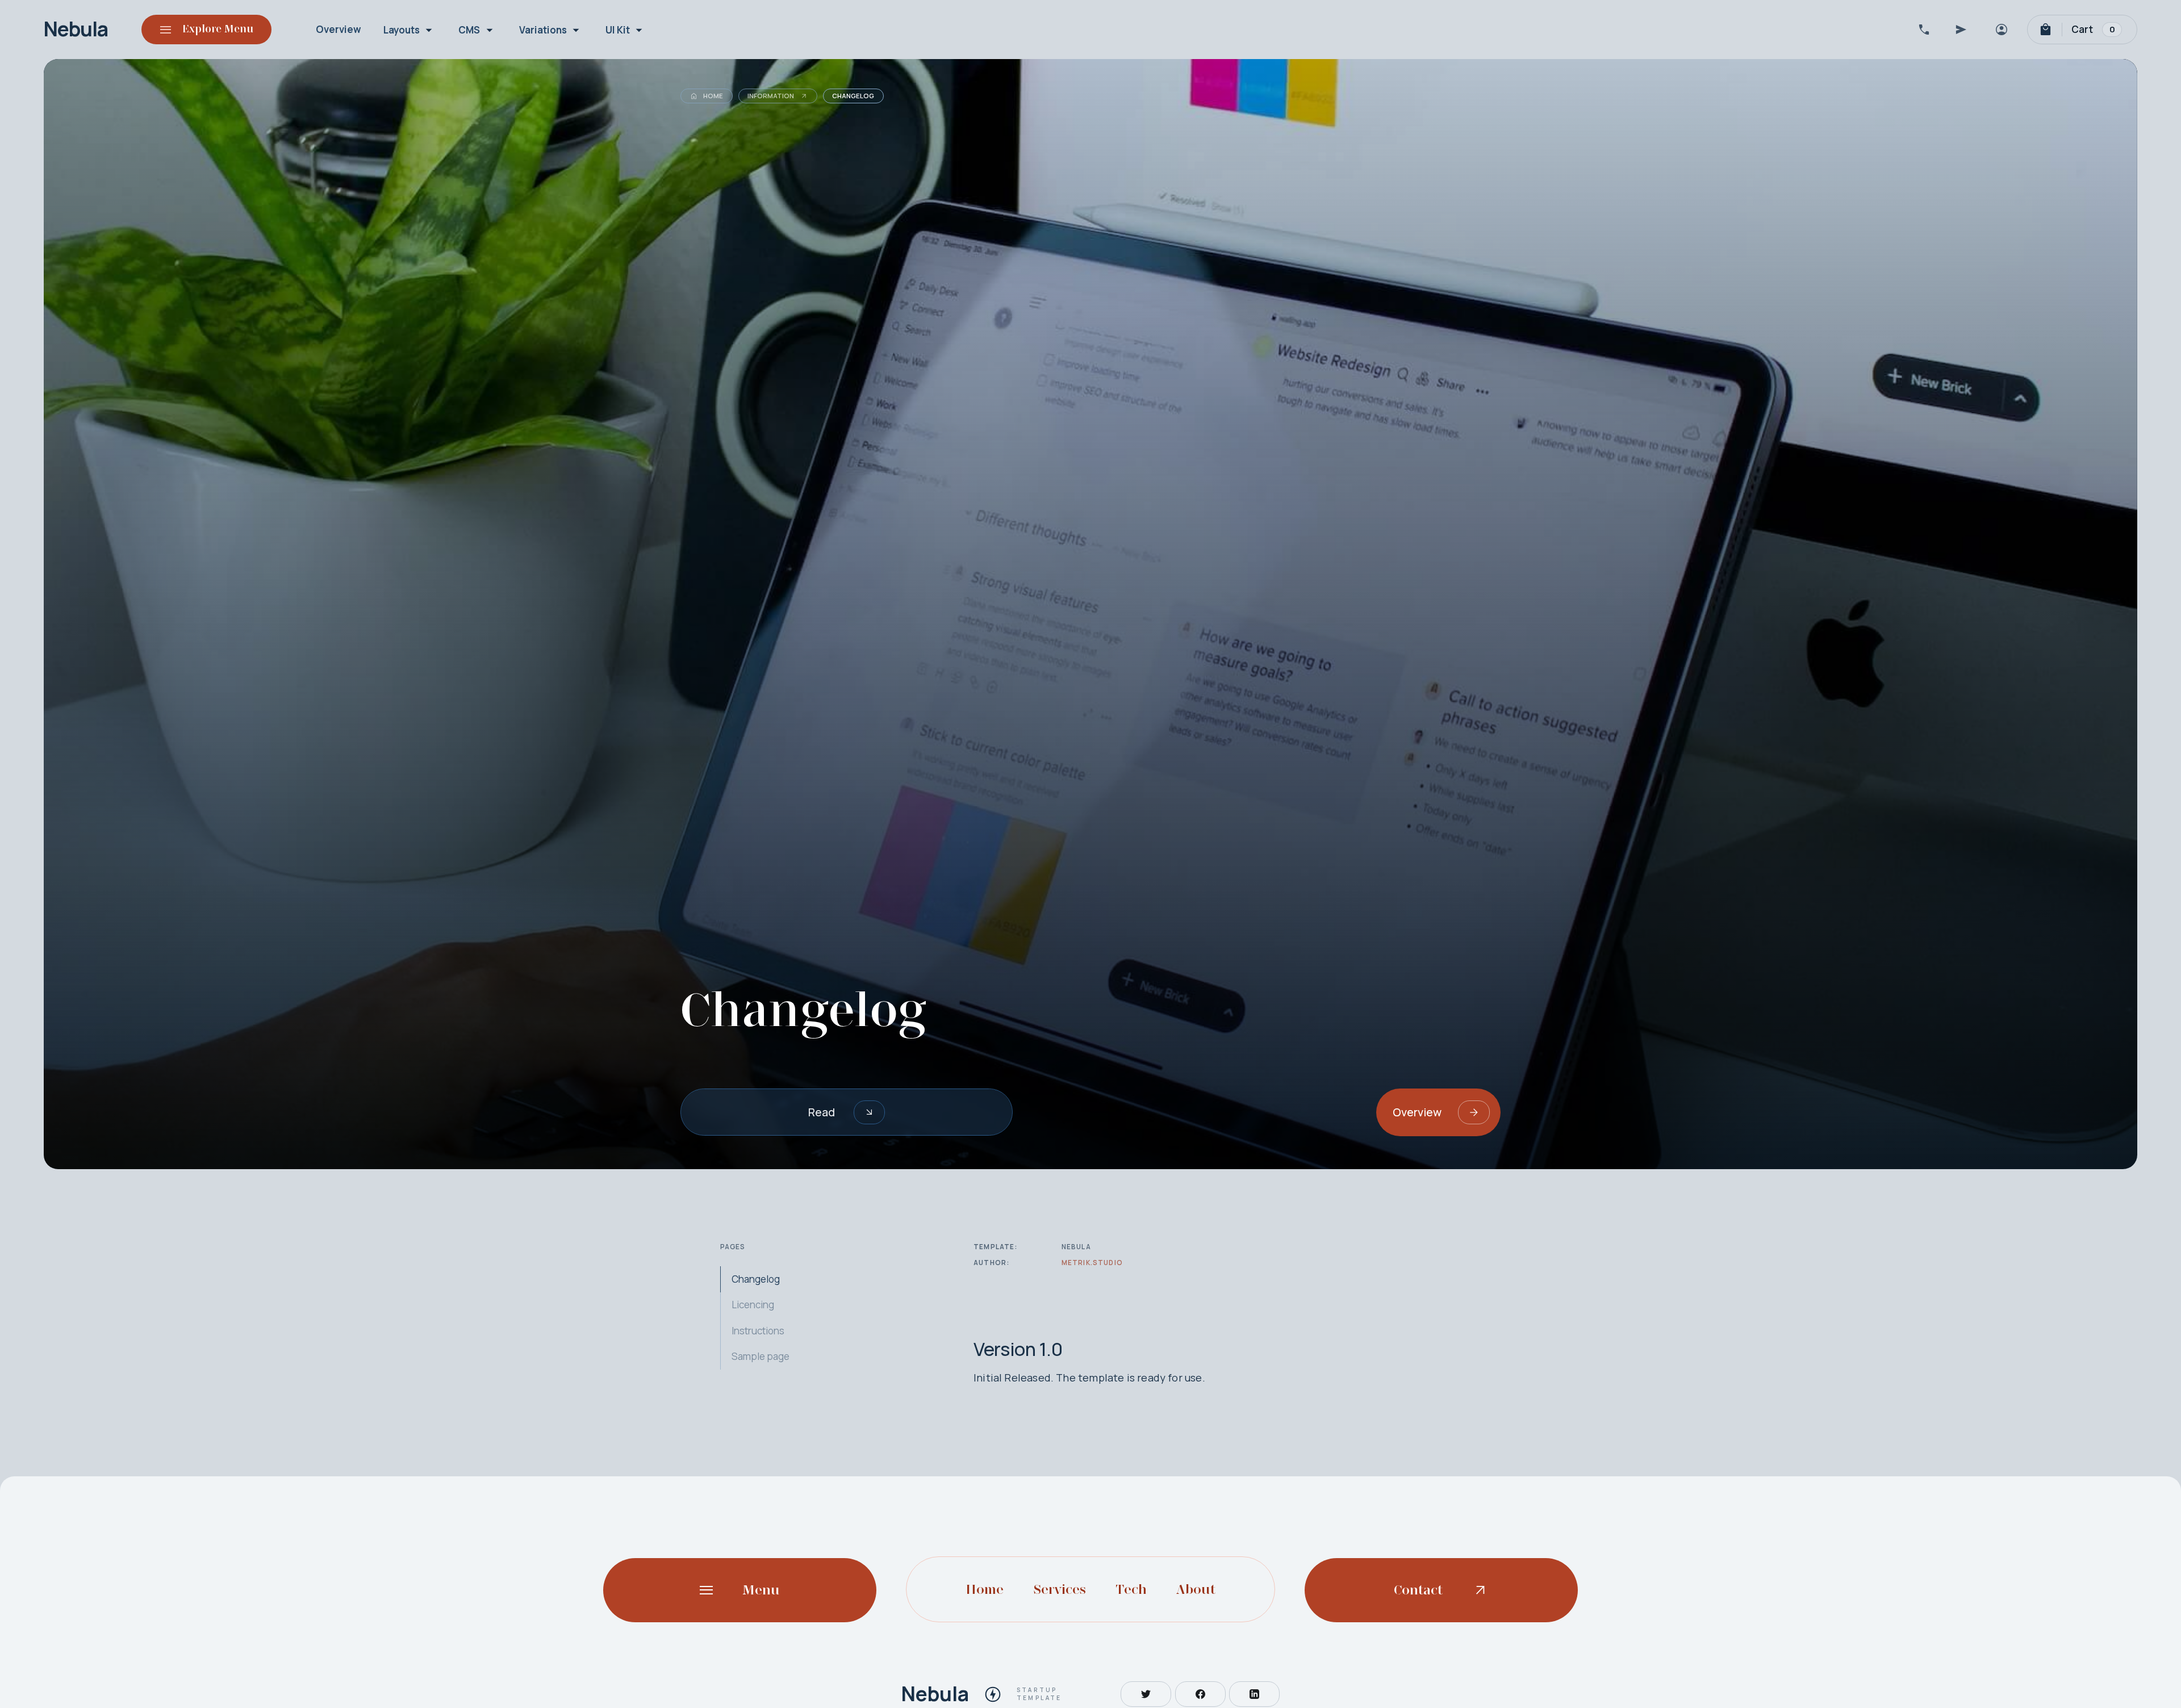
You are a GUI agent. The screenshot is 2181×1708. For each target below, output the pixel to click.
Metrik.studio (1092, 1263)
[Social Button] (1146, 1694)
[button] (410, 30)
